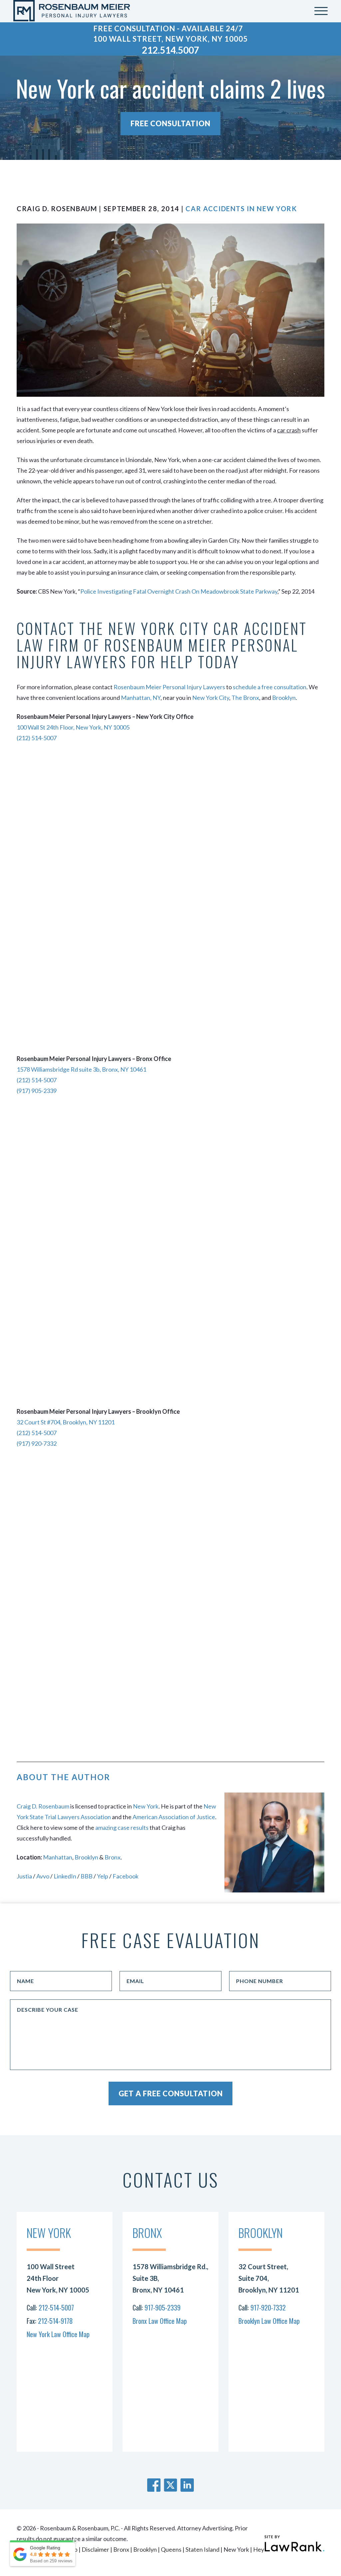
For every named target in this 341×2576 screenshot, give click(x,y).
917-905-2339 (163, 2308)
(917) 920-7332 (37, 1443)
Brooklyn (284, 698)
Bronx (113, 1857)
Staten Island (202, 2549)
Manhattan (58, 1857)
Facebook (126, 1876)
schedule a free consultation (270, 687)
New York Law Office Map (58, 2334)
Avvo (43, 1876)
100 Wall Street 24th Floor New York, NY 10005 (58, 2278)
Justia (24, 1876)
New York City (211, 698)
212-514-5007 (56, 2308)
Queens (171, 2549)
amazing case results (122, 1827)
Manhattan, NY (141, 698)
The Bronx (245, 698)
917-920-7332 (268, 2308)
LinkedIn (65, 1876)
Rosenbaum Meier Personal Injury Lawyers (169, 687)
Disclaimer (95, 2549)
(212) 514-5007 (37, 738)
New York (146, 1806)
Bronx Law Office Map (160, 2321)
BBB (87, 1876)
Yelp (103, 1876)
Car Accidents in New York (241, 209)
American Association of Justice (174, 1817)
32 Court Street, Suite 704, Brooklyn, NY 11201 (269, 2278)
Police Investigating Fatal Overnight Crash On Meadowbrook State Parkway (179, 591)
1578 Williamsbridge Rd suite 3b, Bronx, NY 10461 (81, 1069)
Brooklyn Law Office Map (269, 2321)
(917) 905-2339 (37, 1091)
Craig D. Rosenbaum (43, 1806)
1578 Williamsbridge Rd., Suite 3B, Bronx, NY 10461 (170, 2278)
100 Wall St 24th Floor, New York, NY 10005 (73, 727)
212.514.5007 (170, 50)
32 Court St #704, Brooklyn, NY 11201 (66, 1422)
